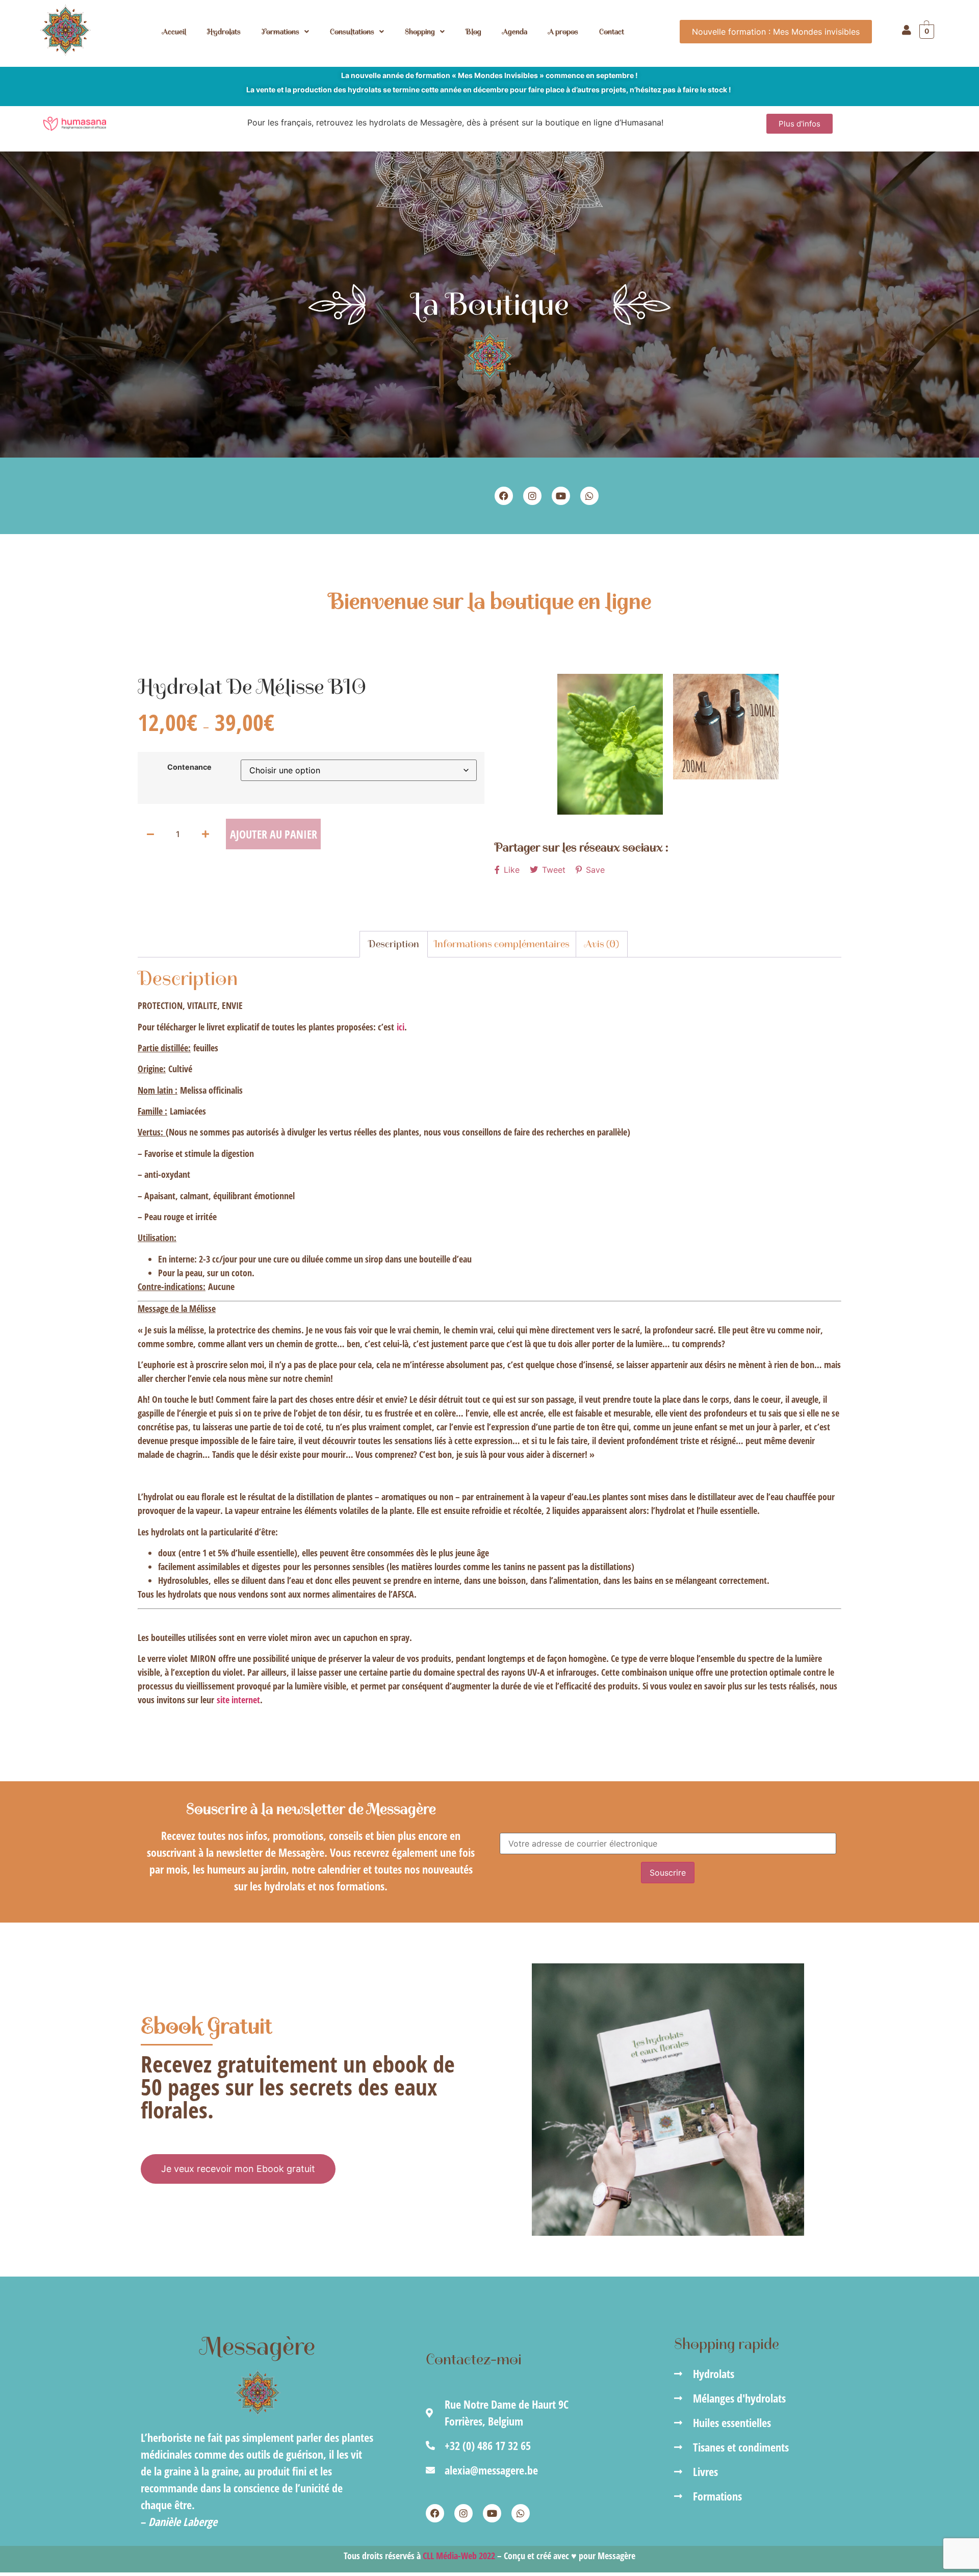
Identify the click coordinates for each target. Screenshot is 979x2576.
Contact (612, 32)
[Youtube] (561, 496)
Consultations (352, 32)
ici (401, 1027)
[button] (285, 32)
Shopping (420, 32)
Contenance (189, 767)
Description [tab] (394, 944)
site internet (238, 1700)
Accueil (174, 32)
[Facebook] (504, 496)
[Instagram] (532, 496)
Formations (280, 32)
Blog (473, 32)
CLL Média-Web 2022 (459, 2556)
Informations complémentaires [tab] (502, 944)
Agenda (515, 32)
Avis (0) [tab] (602, 944)
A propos (563, 32)
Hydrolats (224, 32)
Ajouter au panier (274, 834)
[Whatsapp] (589, 496)
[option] (610, 744)
